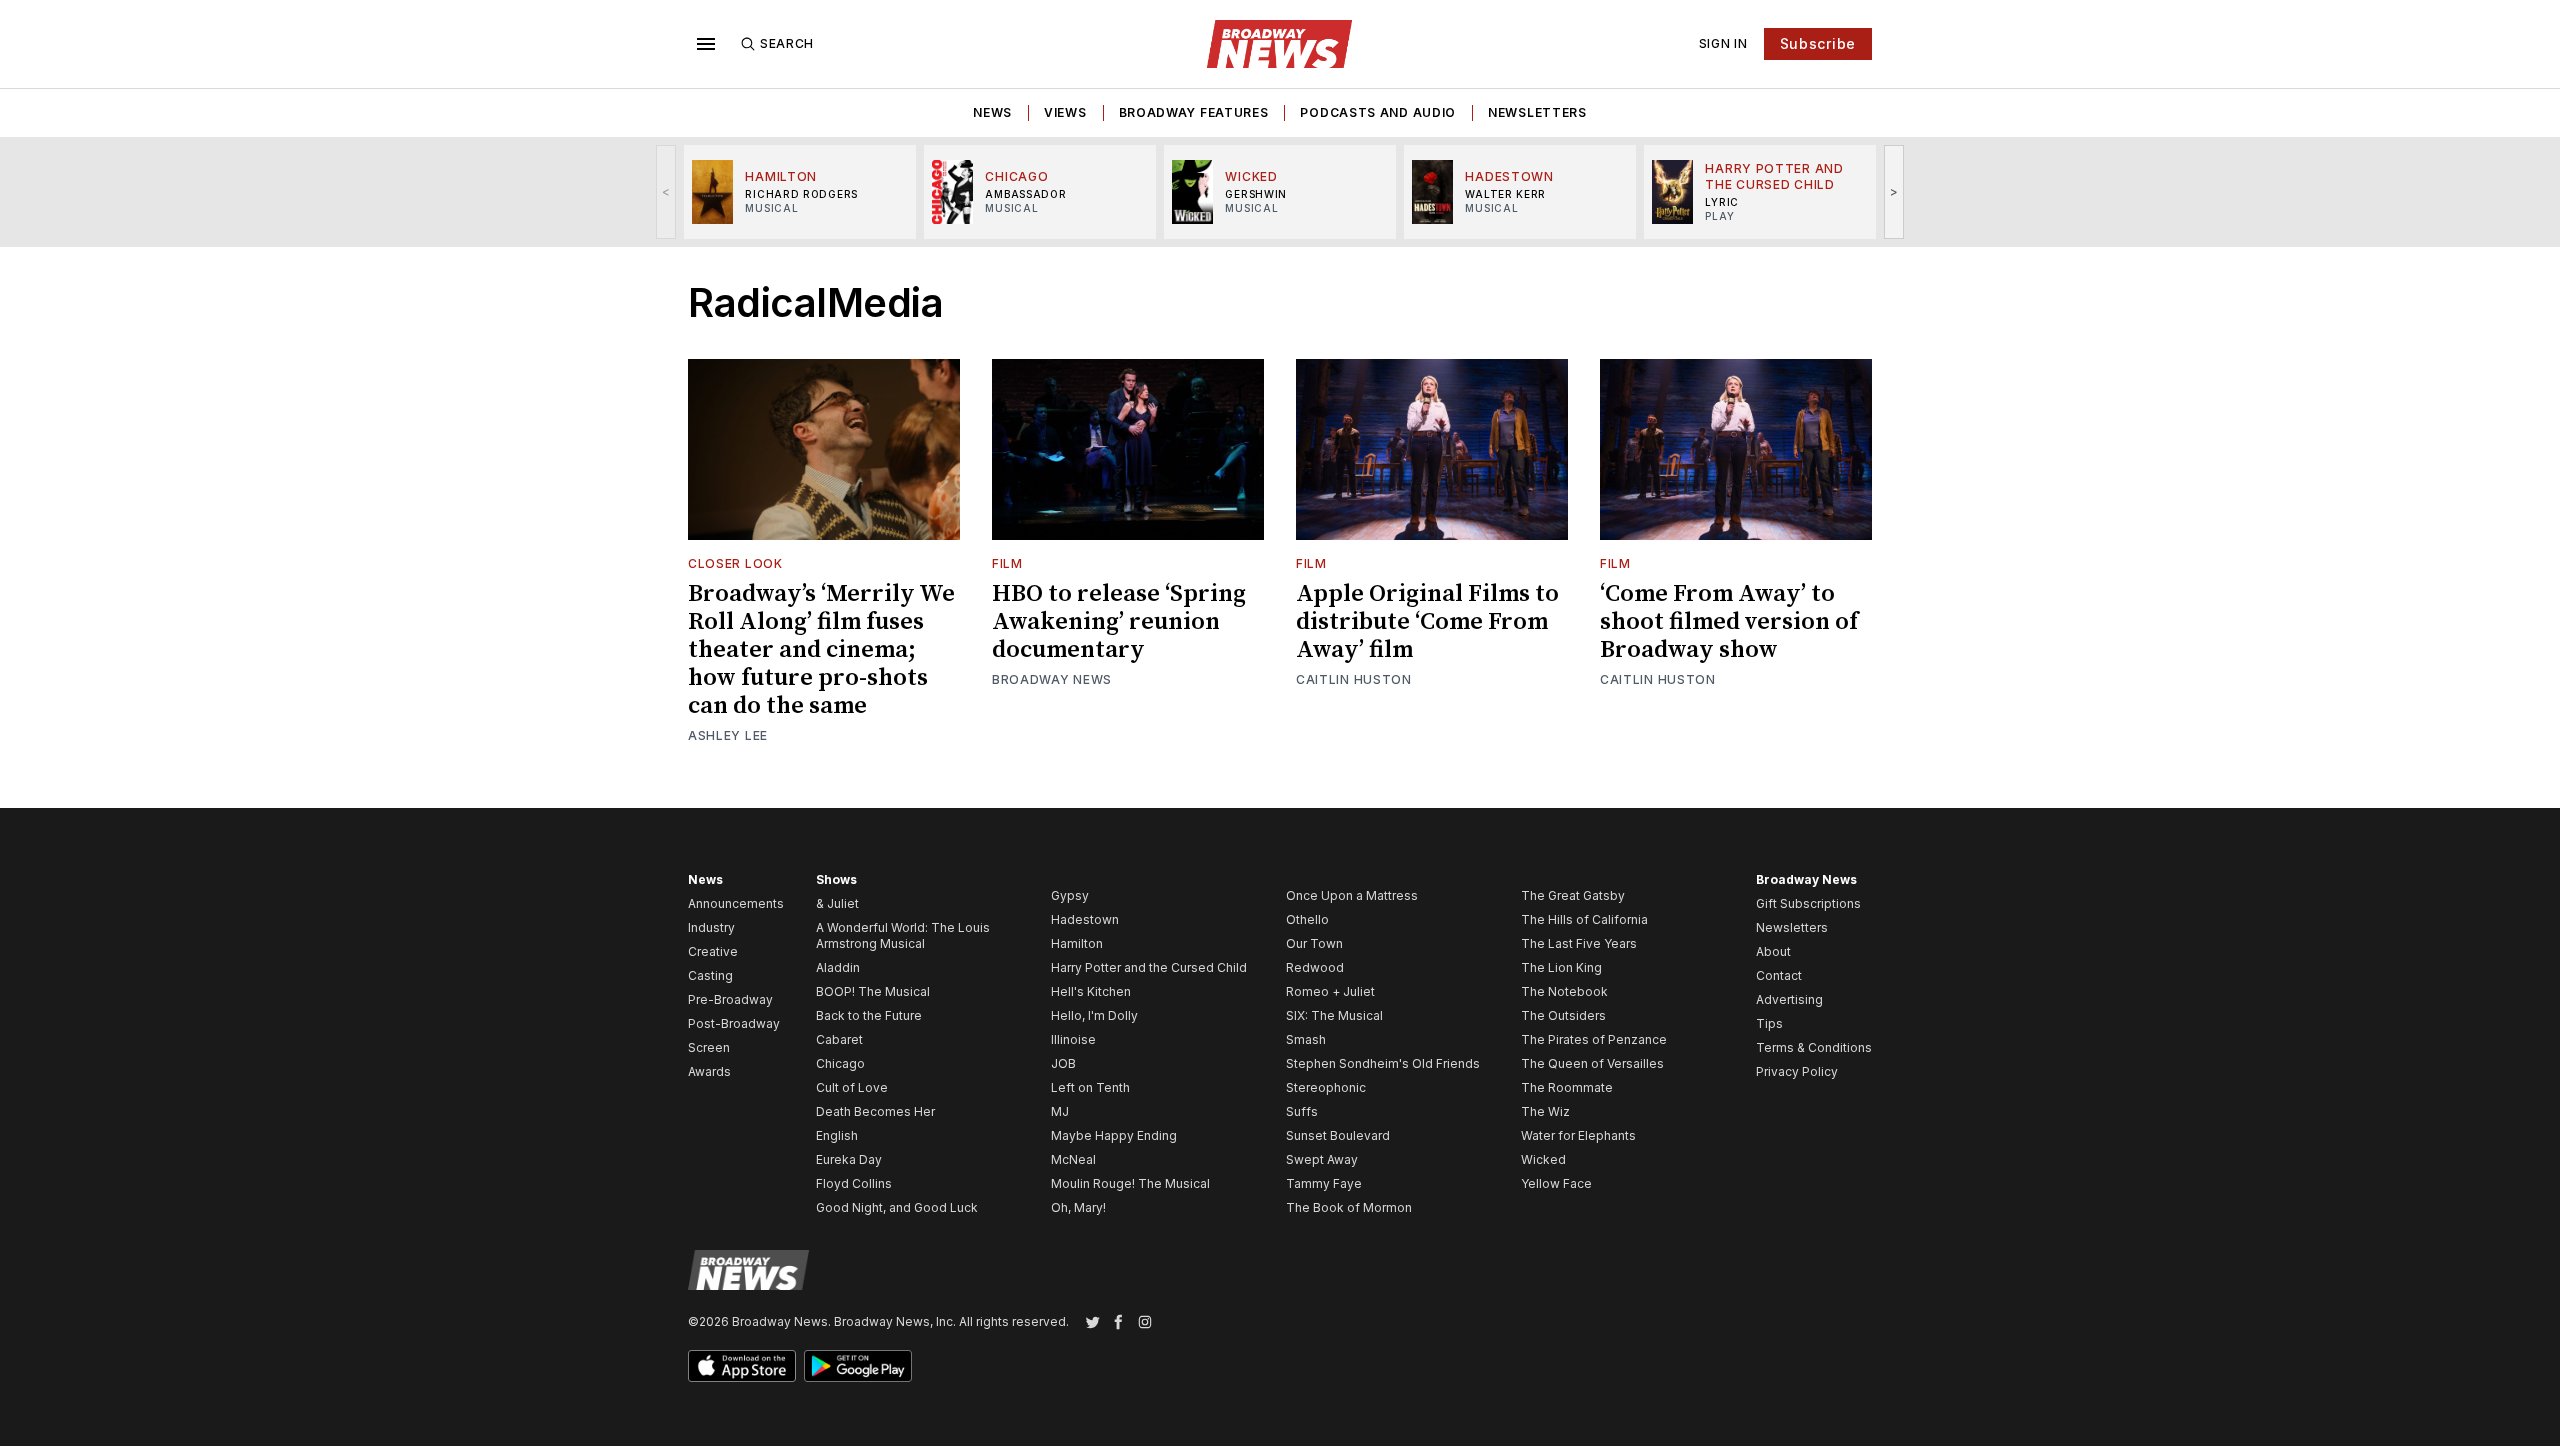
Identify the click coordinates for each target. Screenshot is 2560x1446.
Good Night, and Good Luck (897, 1207)
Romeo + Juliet (1330, 991)
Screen (709, 1047)
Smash (1306, 1039)
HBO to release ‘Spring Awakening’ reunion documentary (1119, 622)
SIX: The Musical (1334, 1015)
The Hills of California (1584, 919)
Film (1007, 563)
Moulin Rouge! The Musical (1130, 1183)
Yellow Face (1556, 1183)
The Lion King (1561, 967)
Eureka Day (849, 1159)
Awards (709, 1071)
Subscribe (1818, 43)
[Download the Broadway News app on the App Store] (742, 1366)
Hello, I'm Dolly (1094, 1015)
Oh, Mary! (1078, 1207)
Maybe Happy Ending (1114, 1135)
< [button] (666, 191)
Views (1065, 112)
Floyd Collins (854, 1183)
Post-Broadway (734, 1023)
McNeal (1073, 1159)
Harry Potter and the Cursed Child (1149, 967)
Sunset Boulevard (1338, 1135)
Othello (1307, 919)
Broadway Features (1194, 112)
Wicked (1543, 1159)
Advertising (1789, 999)
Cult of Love (852, 1087)
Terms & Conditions (1814, 1047)
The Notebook (1564, 991)
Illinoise (1073, 1039)
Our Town (1314, 943)
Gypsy (1070, 895)
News (992, 112)
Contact (1779, 975)
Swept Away (1322, 1159)
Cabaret (839, 1039)
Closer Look (735, 563)
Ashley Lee (728, 735)
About (1773, 951)
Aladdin (838, 967)
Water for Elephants (1578, 1135)
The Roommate (1567, 1087)
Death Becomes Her (875, 1111)
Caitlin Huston (1354, 679)
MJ (1060, 1111)
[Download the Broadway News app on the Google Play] (858, 1366)
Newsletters (1537, 112)
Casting (710, 975)
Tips (1769, 1023)
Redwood (1315, 967)
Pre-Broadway (730, 999)
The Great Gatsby (1573, 895)
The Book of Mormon (1349, 1207)
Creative (713, 951)
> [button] (1894, 191)
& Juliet (837, 903)
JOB (1063, 1063)
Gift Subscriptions (1808, 903)
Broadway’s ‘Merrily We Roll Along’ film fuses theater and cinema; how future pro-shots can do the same (821, 650)
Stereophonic (1326, 1087)
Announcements (736, 903)
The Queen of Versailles (1592, 1063)
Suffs (1302, 1111)
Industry (711, 927)
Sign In (1723, 43)
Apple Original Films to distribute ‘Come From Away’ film (1427, 622)
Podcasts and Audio (1378, 112)
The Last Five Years (1579, 943)
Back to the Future (869, 1015)
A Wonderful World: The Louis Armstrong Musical (903, 935)
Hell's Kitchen (1091, 991)
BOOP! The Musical (873, 991)
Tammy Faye (1324, 1183)
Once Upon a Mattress (1352, 895)
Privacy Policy (1797, 1071)
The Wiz (1545, 1111)
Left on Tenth (1090, 1087)
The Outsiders (1563, 1015)
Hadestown (1085, 919)
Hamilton (1077, 943)
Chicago (840, 1063)
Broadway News (1052, 679)
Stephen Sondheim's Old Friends (1383, 1063)
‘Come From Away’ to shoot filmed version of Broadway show (1729, 622)
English (837, 1135)
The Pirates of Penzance (1594, 1039)
